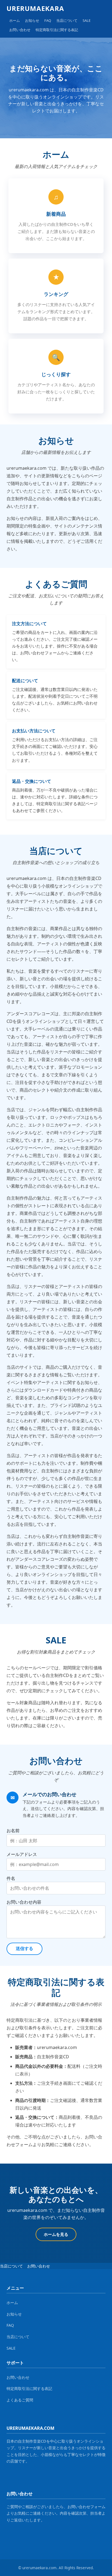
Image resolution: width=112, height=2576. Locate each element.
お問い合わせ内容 (24, 1902)
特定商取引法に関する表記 (57, 30)
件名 (11, 1878)
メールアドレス (22, 1854)
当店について (67, 20)
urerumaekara (35, 8)
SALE (87, 20)
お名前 (13, 1831)
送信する (24, 1949)
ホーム (15, 20)
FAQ (48, 20)
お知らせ (32, 20)
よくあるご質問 (20, 2400)
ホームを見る (56, 2234)
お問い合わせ (20, 30)
